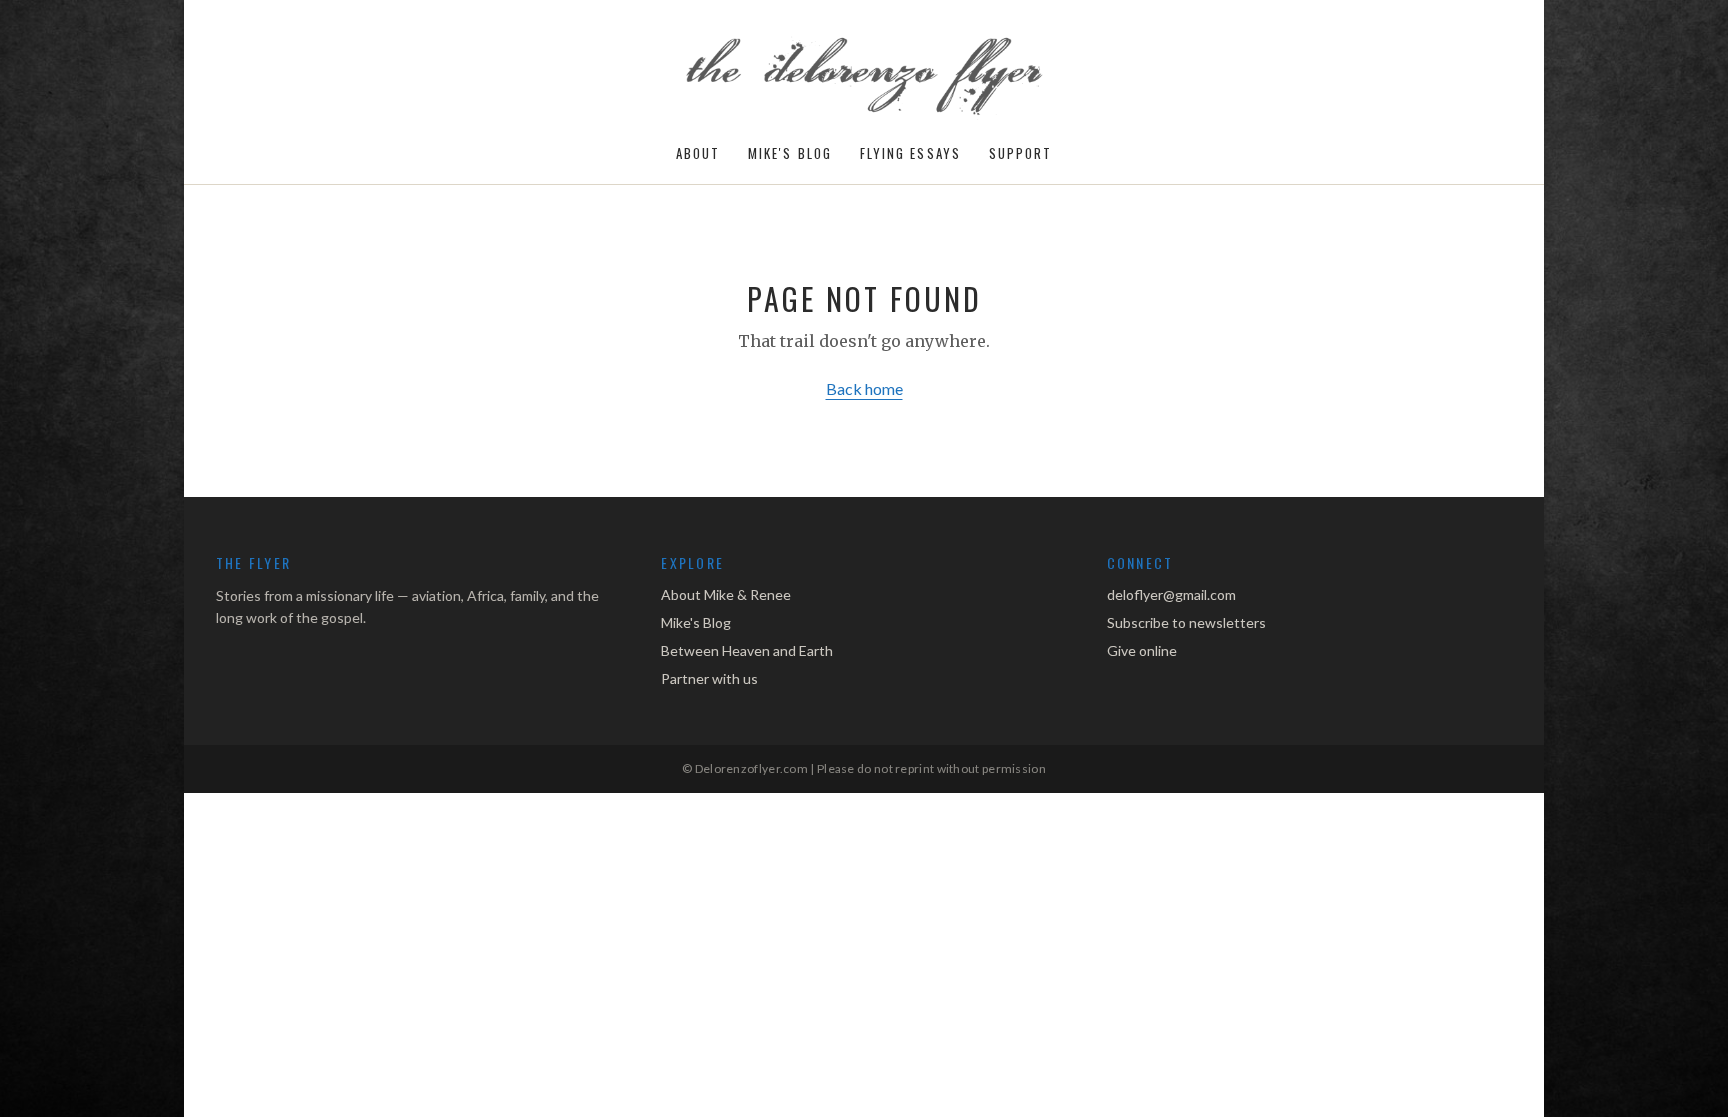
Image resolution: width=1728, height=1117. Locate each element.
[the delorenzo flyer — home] (864, 78)
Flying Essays (910, 153)
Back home (864, 388)
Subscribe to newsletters (1186, 622)
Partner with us (709, 678)
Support (1021, 153)
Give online (1142, 650)
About (698, 153)
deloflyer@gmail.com (1171, 594)
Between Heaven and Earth (747, 650)
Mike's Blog (790, 153)
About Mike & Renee (726, 594)
